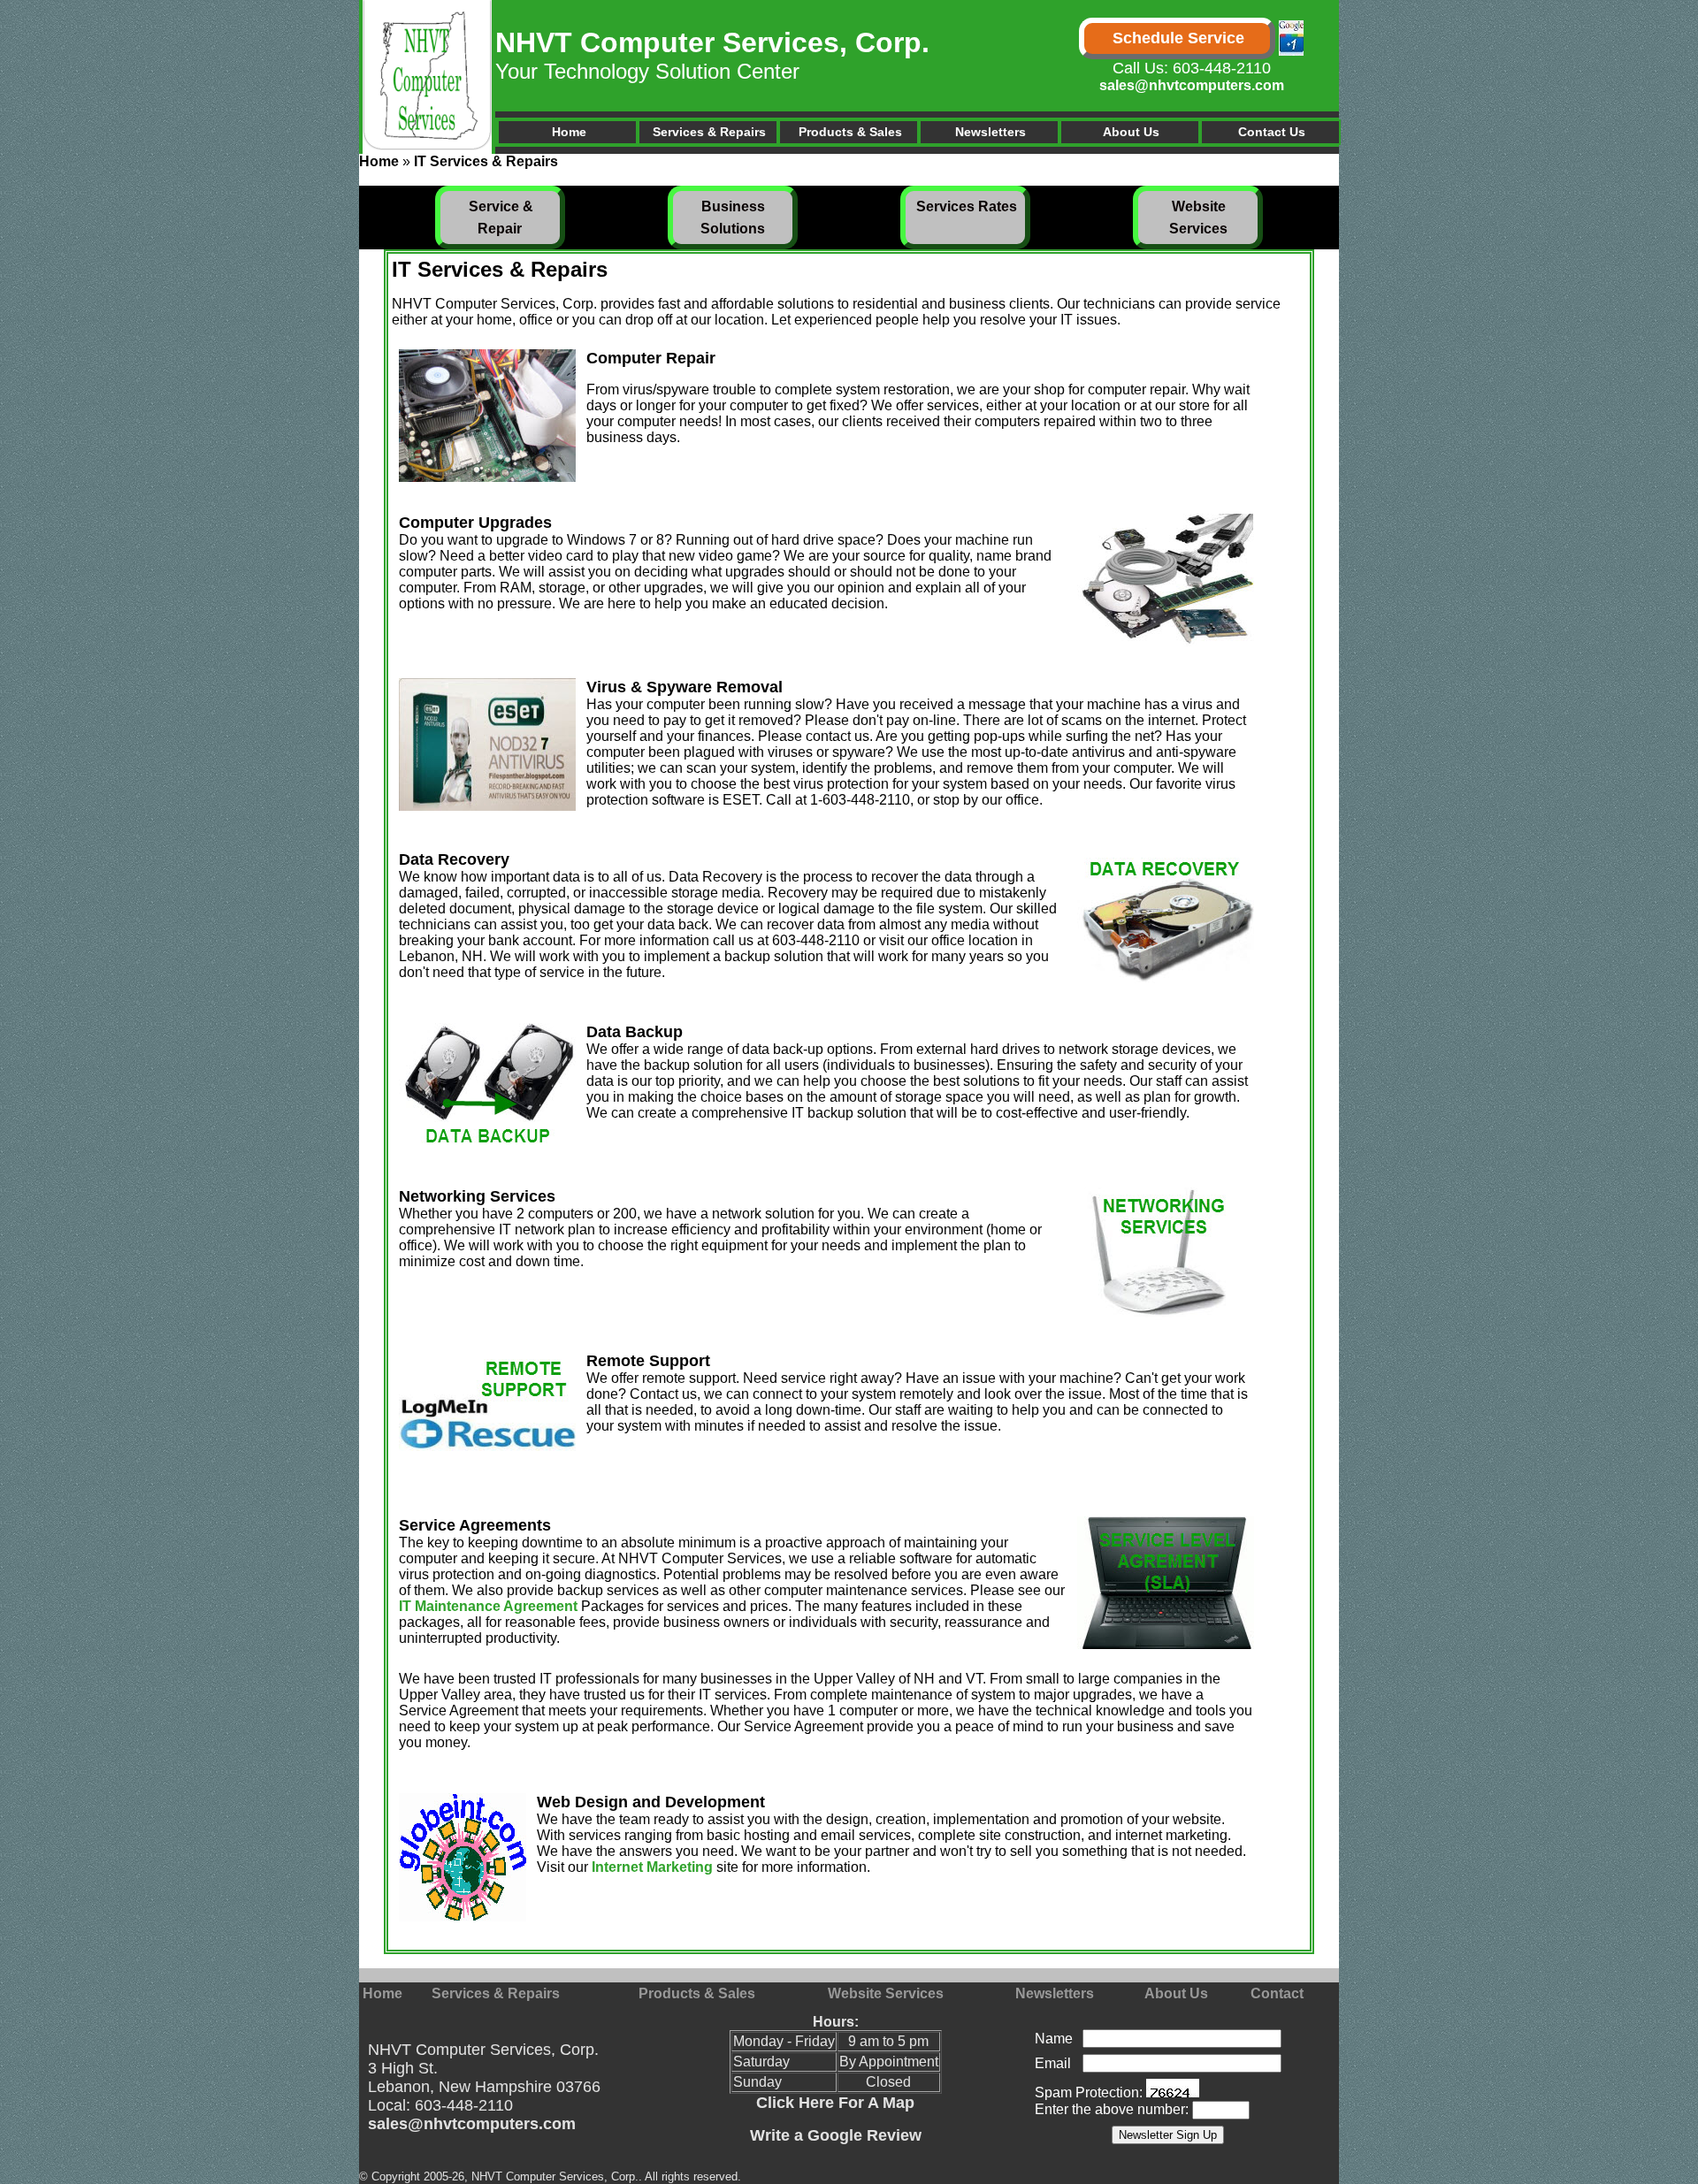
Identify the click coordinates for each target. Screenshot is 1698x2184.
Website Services (1198, 218)
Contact (1277, 1993)
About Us (1131, 132)
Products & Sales (850, 132)
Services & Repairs (709, 132)
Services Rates (967, 206)
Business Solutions (733, 218)
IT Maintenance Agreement (488, 1606)
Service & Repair (501, 218)
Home (569, 132)
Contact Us (1272, 132)
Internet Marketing (652, 1867)
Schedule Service (1178, 38)
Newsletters (990, 132)
